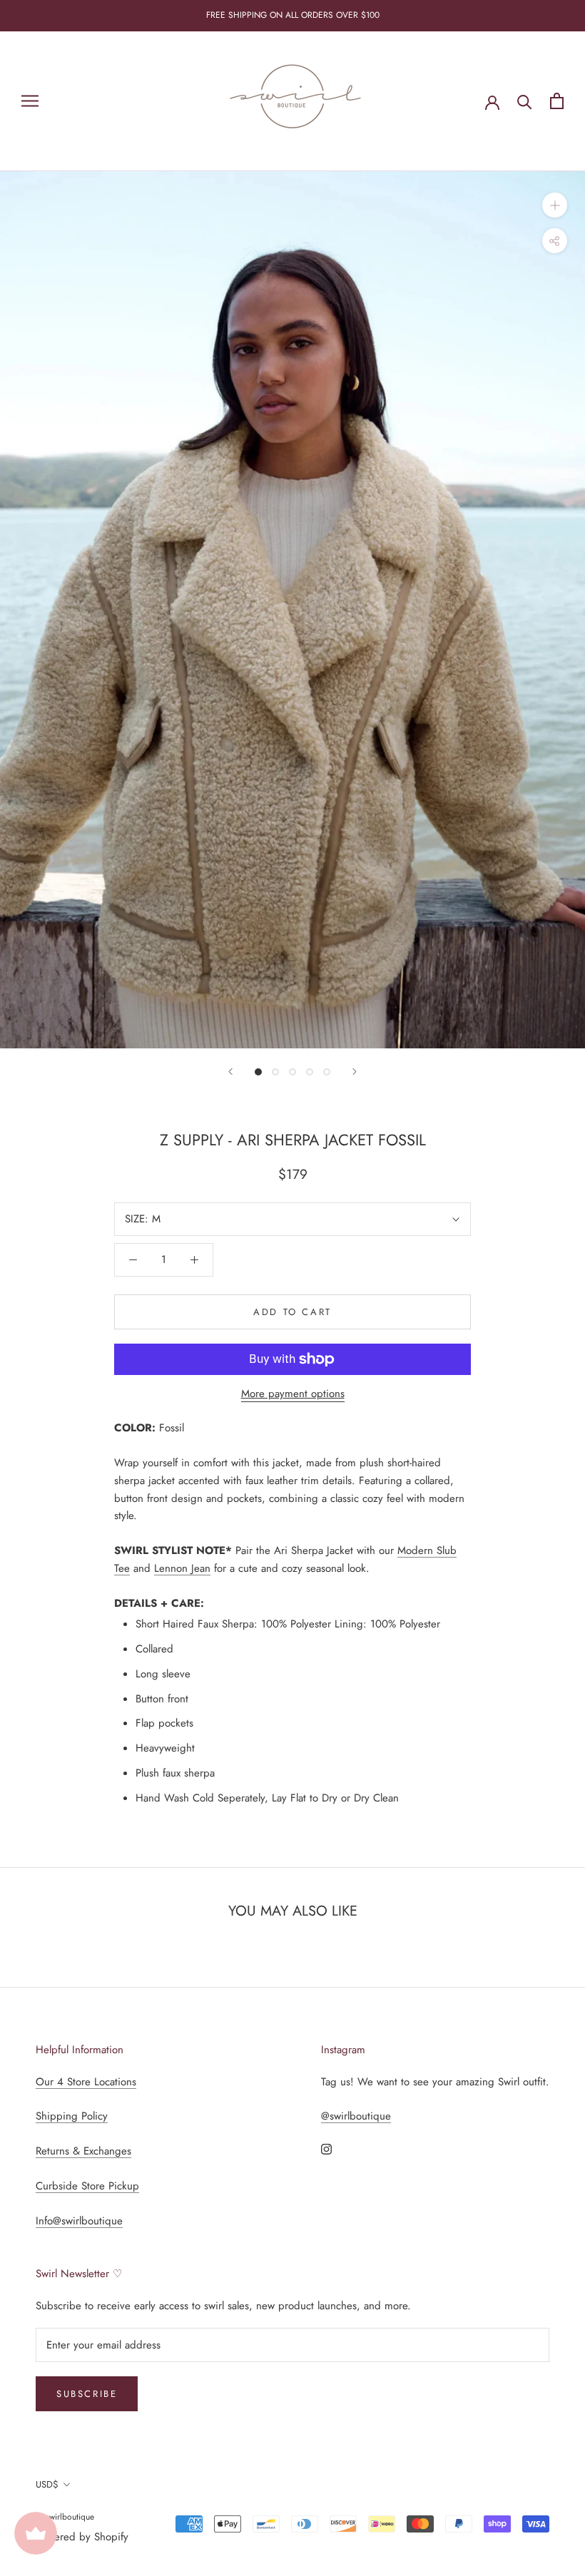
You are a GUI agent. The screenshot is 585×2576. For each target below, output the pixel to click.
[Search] (525, 101)
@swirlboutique (356, 2116)
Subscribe (87, 2394)
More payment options (293, 1394)
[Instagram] (326, 2148)
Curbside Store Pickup (87, 2186)
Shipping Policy (72, 2116)
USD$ (47, 2484)
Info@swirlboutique (79, 2221)
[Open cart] (557, 101)
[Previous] (230, 1072)
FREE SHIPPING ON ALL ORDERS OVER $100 (293, 15)
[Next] (355, 1072)
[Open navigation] (30, 101)
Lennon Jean (182, 1568)
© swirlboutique (65, 2517)
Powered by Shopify (82, 2537)
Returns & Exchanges (83, 2151)
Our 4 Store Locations (86, 2082)
